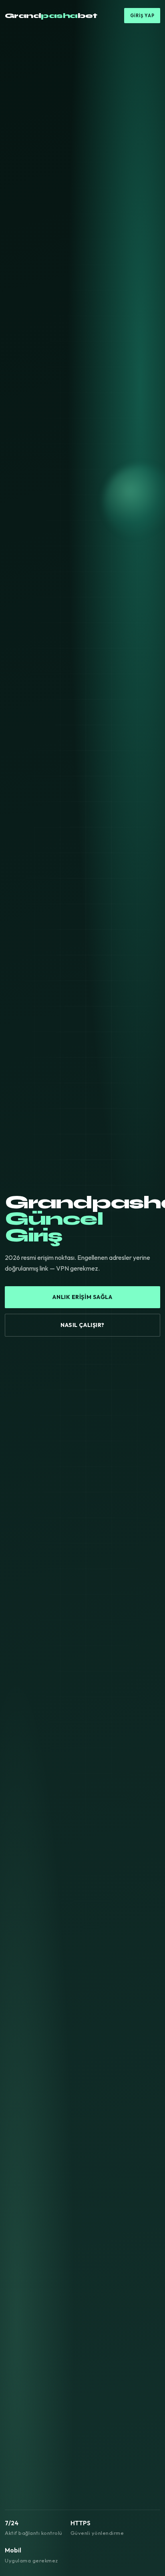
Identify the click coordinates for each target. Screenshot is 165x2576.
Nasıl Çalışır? (82, 1325)
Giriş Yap (142, 16)
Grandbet (51, 16)
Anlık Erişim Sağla (82, 1297)
